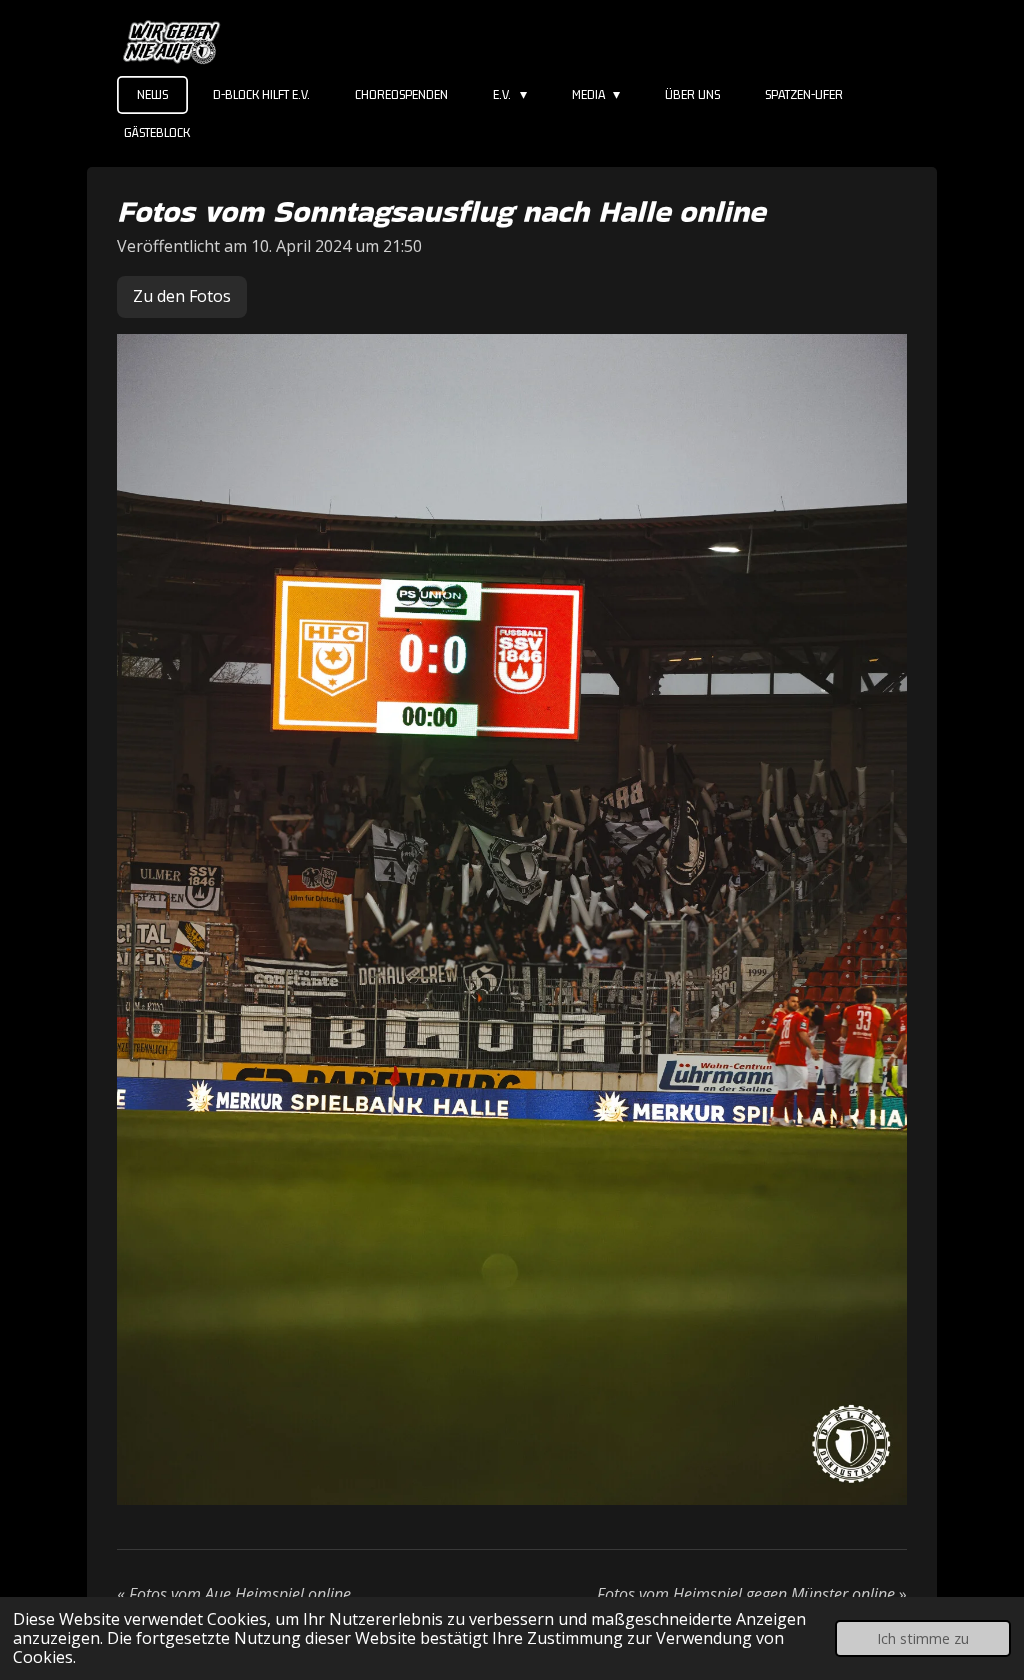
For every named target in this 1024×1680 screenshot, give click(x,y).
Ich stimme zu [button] (923, 1638)
